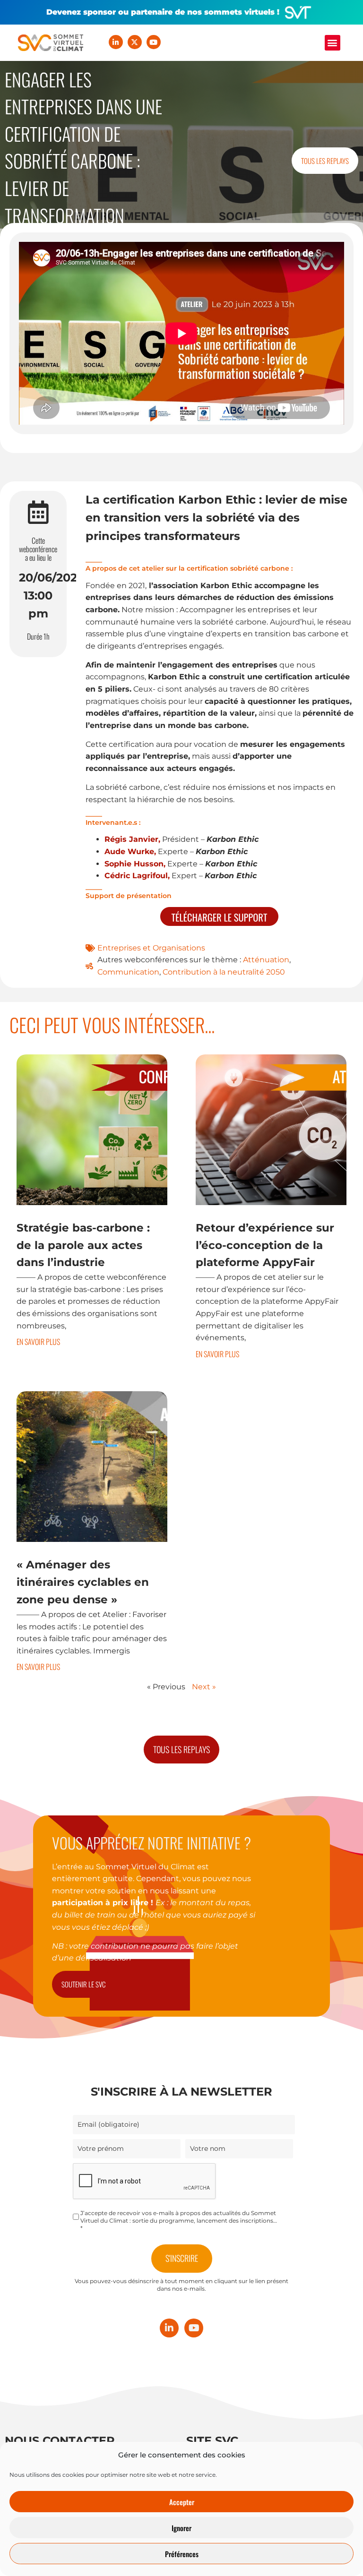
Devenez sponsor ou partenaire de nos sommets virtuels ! (163, 12)
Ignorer (181, 2528)
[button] (333, 43)
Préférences (182, 2554)
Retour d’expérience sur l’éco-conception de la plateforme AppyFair (265, 1245)
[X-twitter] (135, 42)
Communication (128, 972)
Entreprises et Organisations (151, 948)
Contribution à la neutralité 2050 (224, 972)
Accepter (182, 2502)
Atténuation (266, 960)
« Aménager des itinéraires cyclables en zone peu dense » (83, 1582)
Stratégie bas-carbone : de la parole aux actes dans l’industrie (83, 1245)
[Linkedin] (116, 42)
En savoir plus (38, 1342)
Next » (204, 1687)
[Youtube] (154, 42)
